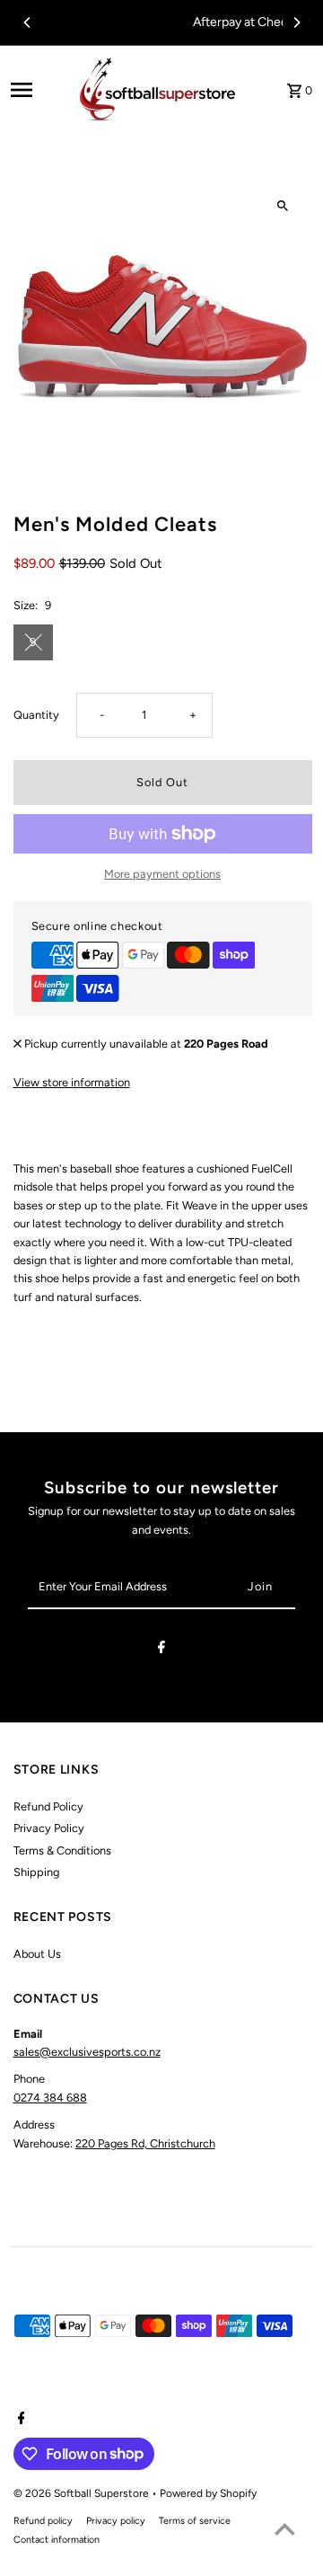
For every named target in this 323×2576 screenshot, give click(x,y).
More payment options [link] (162, 874)
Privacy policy (116, 2521)
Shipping (36, 1872)
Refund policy (43, 2521)
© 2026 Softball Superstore (83, 2493)
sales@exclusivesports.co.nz (87, 2052)
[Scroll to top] (285, 2529)
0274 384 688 (50, 2098)
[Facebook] (161, 1650)
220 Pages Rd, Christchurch (145, 2143)
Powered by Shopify (208, 2493)
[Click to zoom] (283, 206)
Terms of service (195, 2521)
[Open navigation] (35, 90)
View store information (72, 1082)
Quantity (36, 715)
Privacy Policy (49, 1828)
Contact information (57, 2540)
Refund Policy (48, 1806)
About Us (37, 1954)
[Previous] (28, 22)
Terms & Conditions (62, 1850)
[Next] (296, 22)
